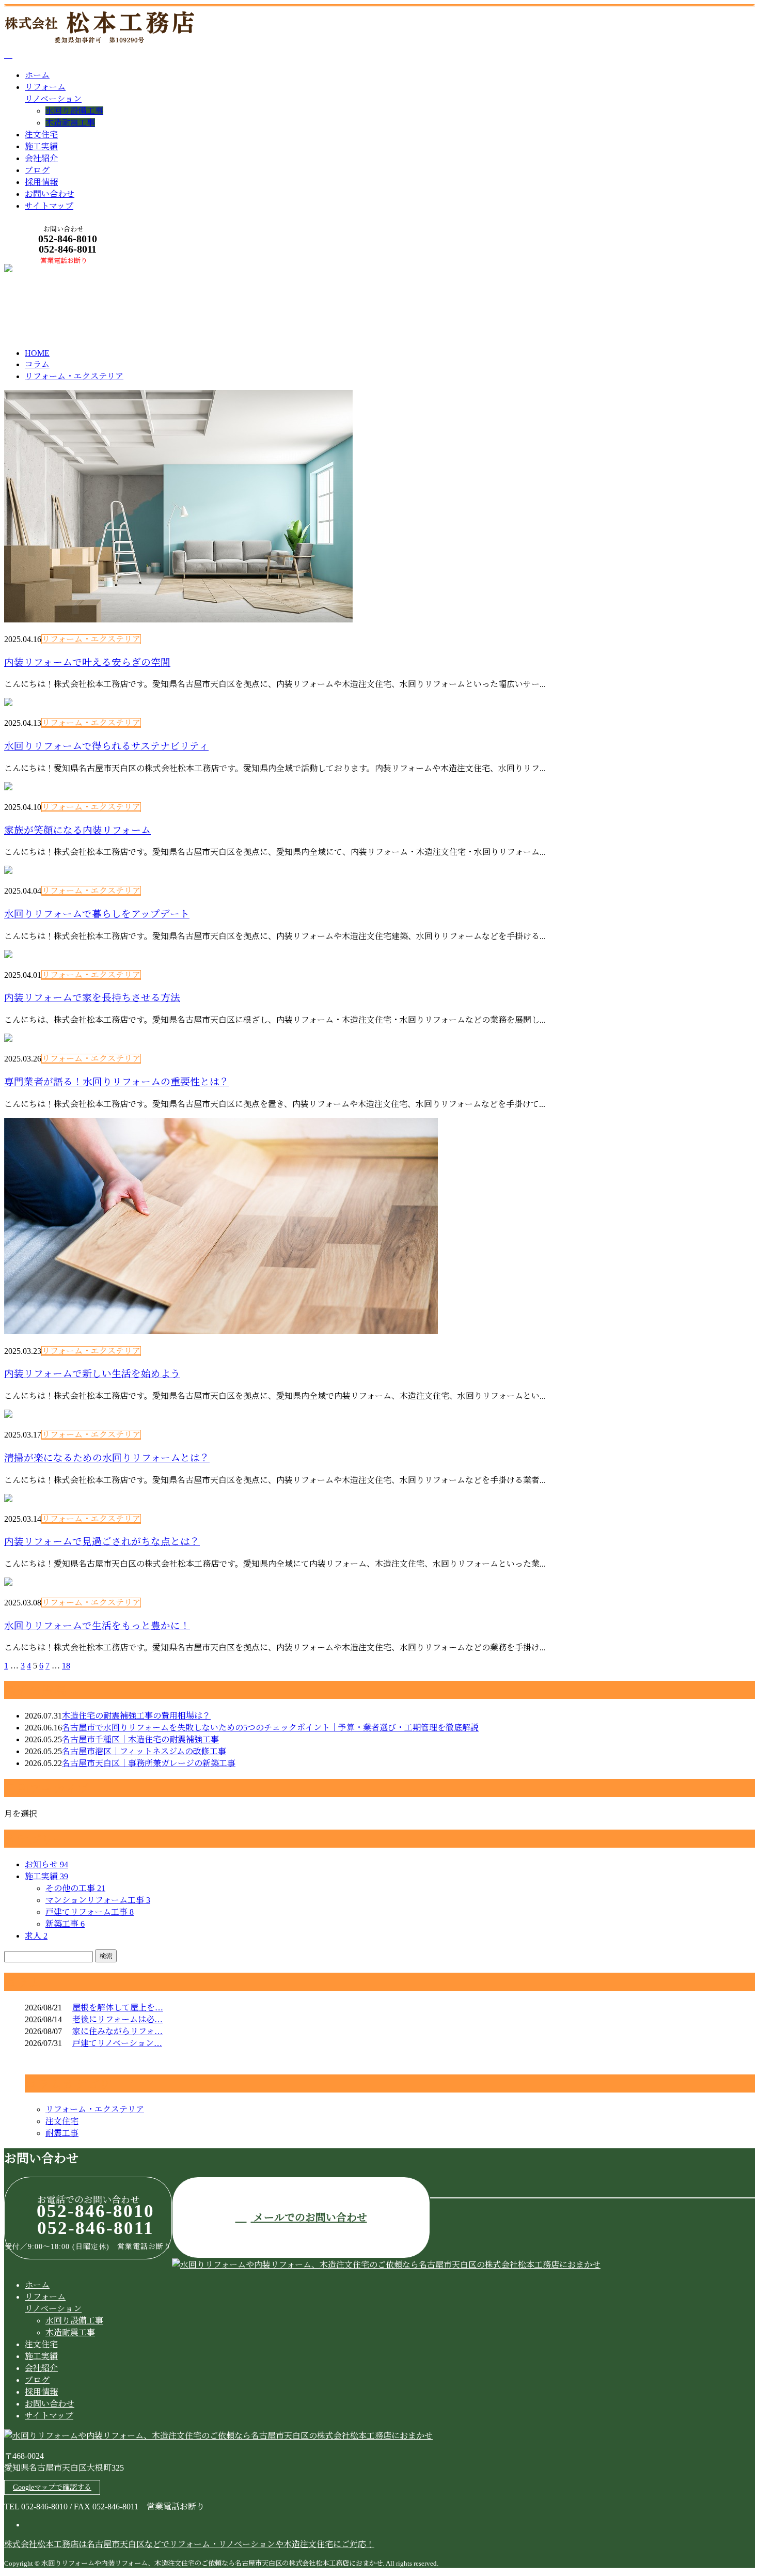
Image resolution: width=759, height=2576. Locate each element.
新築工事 (65, 1924)
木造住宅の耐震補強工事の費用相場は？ (136, 1716)
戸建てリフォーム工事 (90, 1912)
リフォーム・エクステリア (140, 309)
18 (66, 1666)
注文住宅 (41, 135)
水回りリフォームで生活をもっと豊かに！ (97, 1626)
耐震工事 (62, 2133)
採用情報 (41, 182)
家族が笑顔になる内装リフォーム (77, 830)
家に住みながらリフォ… (117, 2031)
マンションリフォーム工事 (98, 1900)
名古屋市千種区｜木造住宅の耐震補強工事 (140, 1739)
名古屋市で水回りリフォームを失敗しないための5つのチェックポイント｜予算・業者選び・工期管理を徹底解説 (270, 1728)
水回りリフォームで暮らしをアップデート (97, 914)
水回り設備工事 (74, 111)
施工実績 (41, 146)
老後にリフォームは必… (117, 2019)
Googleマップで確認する (52, 2487)
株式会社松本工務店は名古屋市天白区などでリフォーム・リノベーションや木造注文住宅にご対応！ (189, 2544)
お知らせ (46, 1864)
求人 (36, 1936)
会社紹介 (41, 158)
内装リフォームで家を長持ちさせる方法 (92, 998)
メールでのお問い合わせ (309, 2218)
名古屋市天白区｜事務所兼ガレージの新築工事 (149, 1763)
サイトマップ (49, 206)
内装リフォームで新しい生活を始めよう (92, 1374)
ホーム (37, 75)
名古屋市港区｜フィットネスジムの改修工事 (144, 1751)
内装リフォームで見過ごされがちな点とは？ (102, 1542)
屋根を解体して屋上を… (118, 2008)
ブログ (37, 170)
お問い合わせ (50, 194)
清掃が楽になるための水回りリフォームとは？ (107, 1458)
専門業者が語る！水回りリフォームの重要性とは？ (117, 1082)
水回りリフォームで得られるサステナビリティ (106, 746)
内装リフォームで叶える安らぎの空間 (87, 662)
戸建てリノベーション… (117, 2043)
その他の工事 (75, 1888)
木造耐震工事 (70, 123)
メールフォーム (40, 270)
